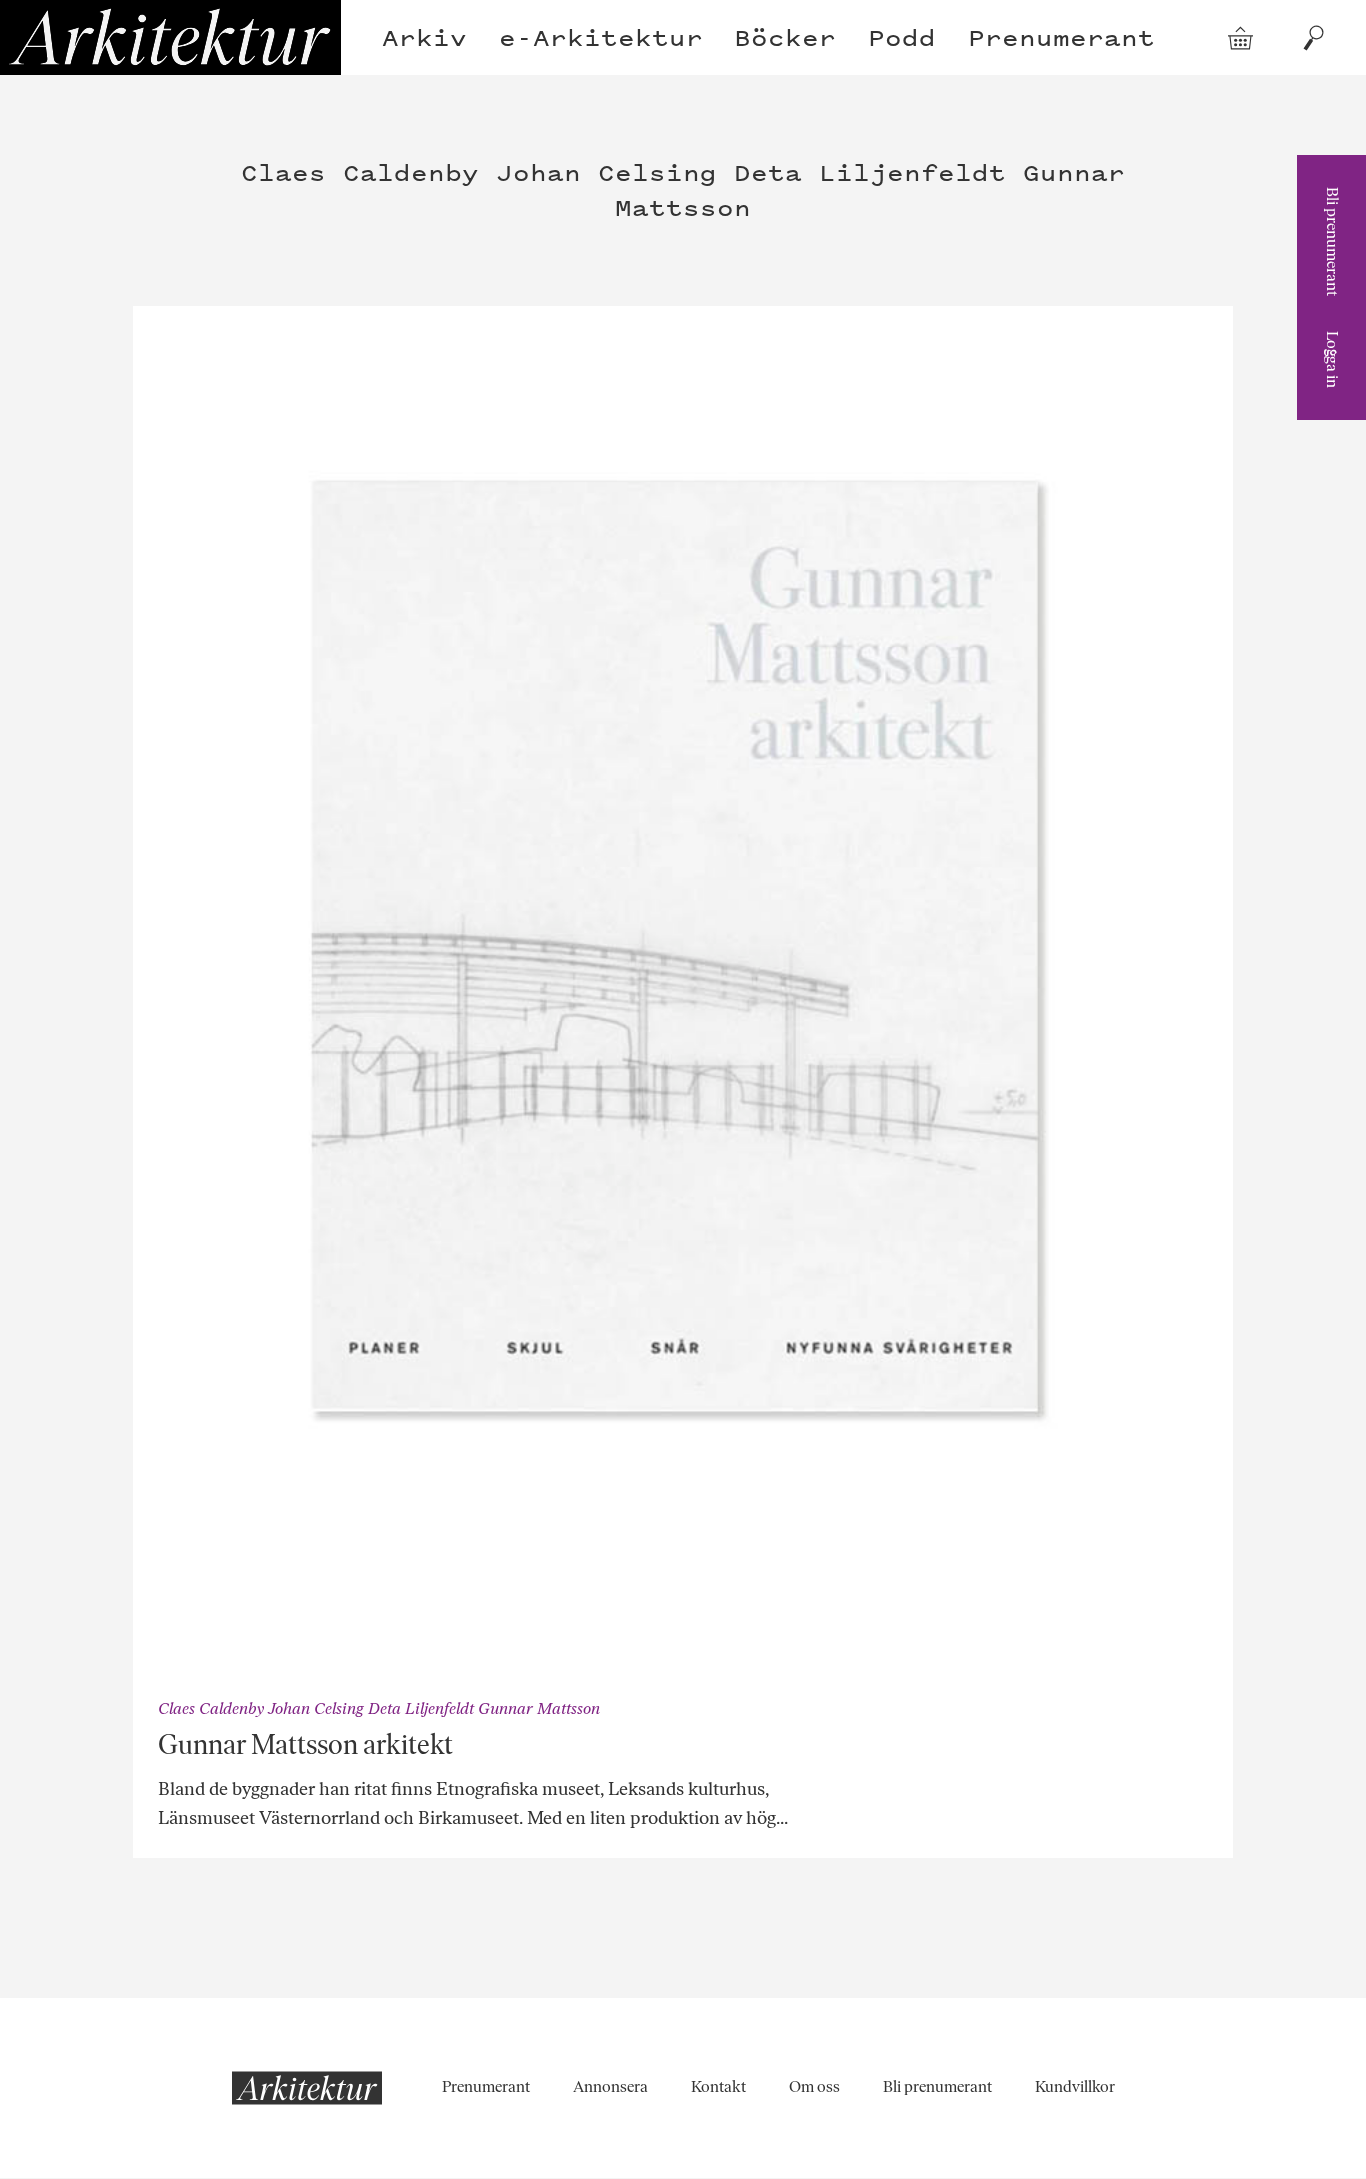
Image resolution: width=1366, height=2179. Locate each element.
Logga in (1332, 359)
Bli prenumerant (1332, 241)
